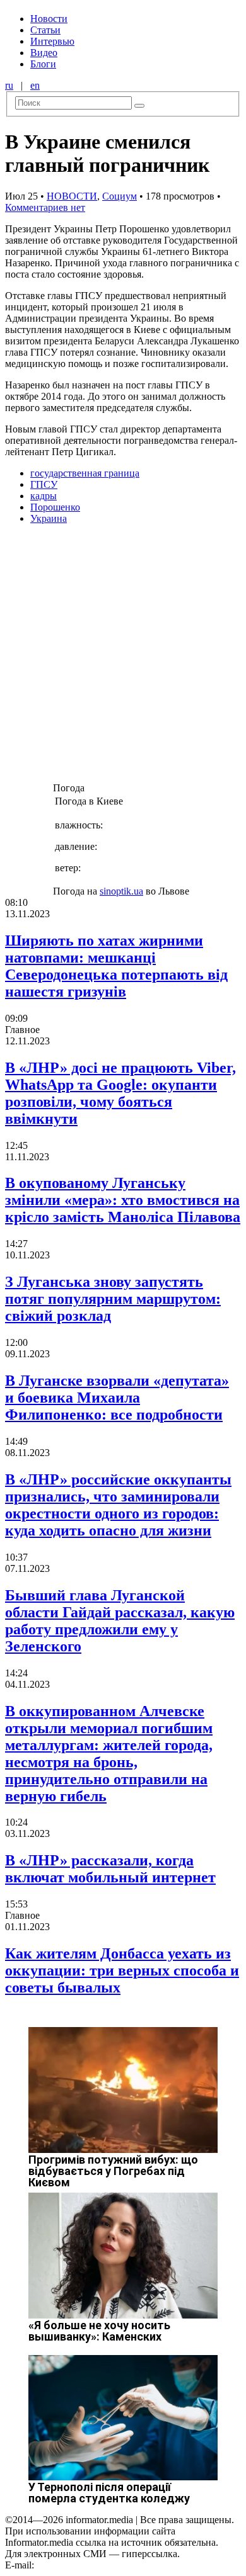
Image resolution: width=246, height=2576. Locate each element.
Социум (120, 196)
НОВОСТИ (72, 196)
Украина (49, 518)
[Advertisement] (123, 657)
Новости (49, 19)
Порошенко (55, 507)
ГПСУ (44, 484)
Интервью (52, 41)
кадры (44, 496)
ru (9, 85)
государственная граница (85, 473)
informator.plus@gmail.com (92, 2565)
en (35, 85)
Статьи (45, 30)
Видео (44, 53)
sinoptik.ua (121, 891)
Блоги (43, 64)
